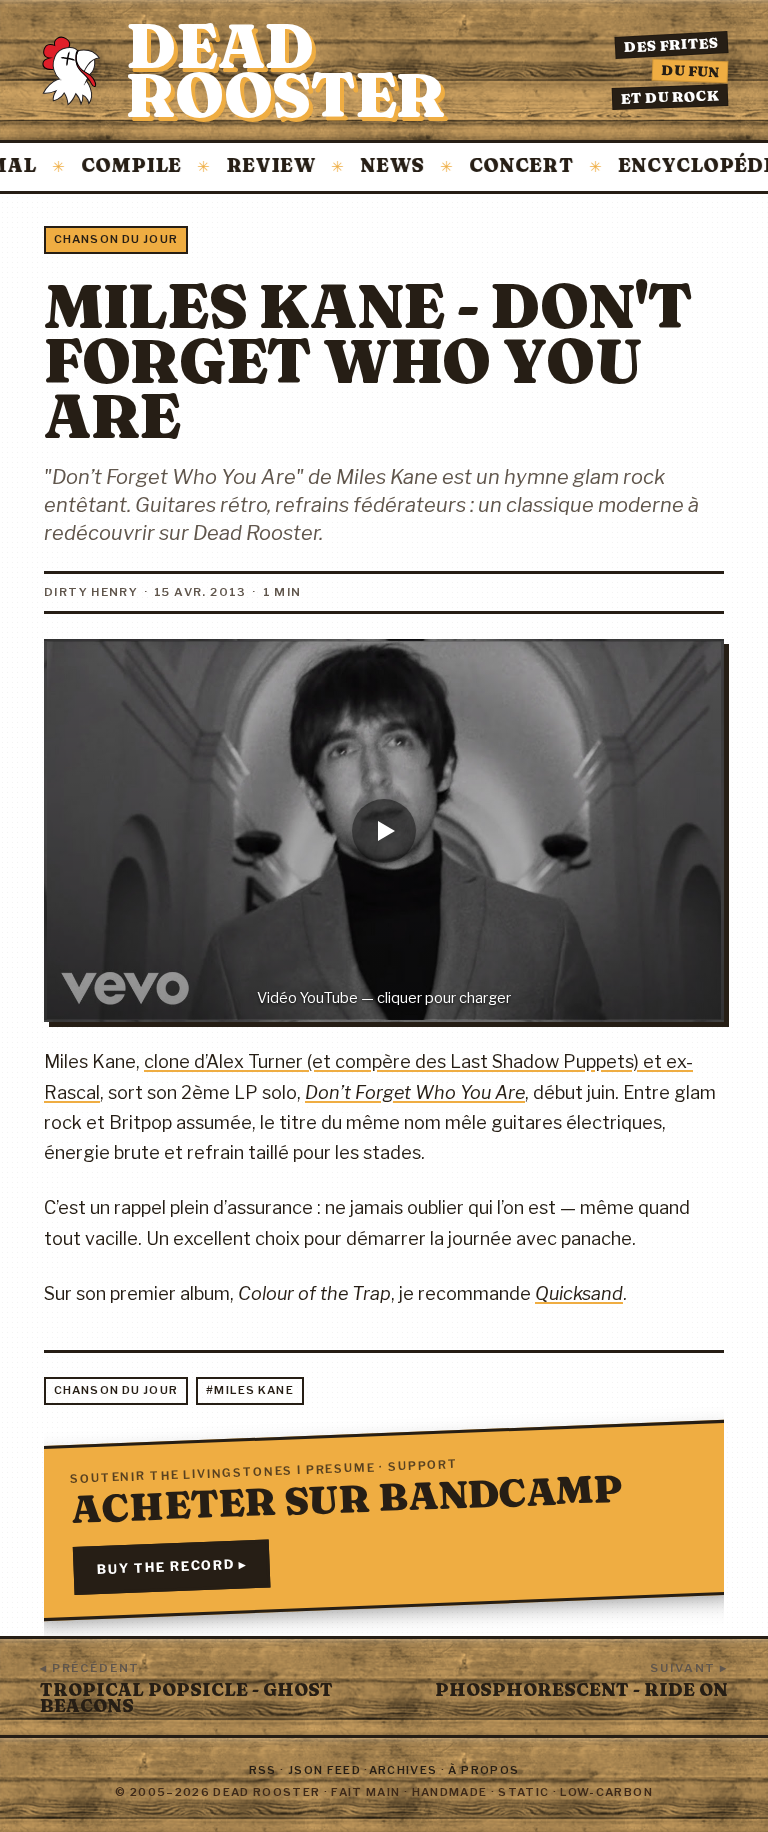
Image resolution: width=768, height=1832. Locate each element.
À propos (483, 1770)
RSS (263, 1770)
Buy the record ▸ (171, 1566)
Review (241, 166)
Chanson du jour (116, 239)
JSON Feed (324, 1770)
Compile (102, 166)
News (363, 166)
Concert (492, 166)
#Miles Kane (249, 1390)
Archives (403, 1770)
